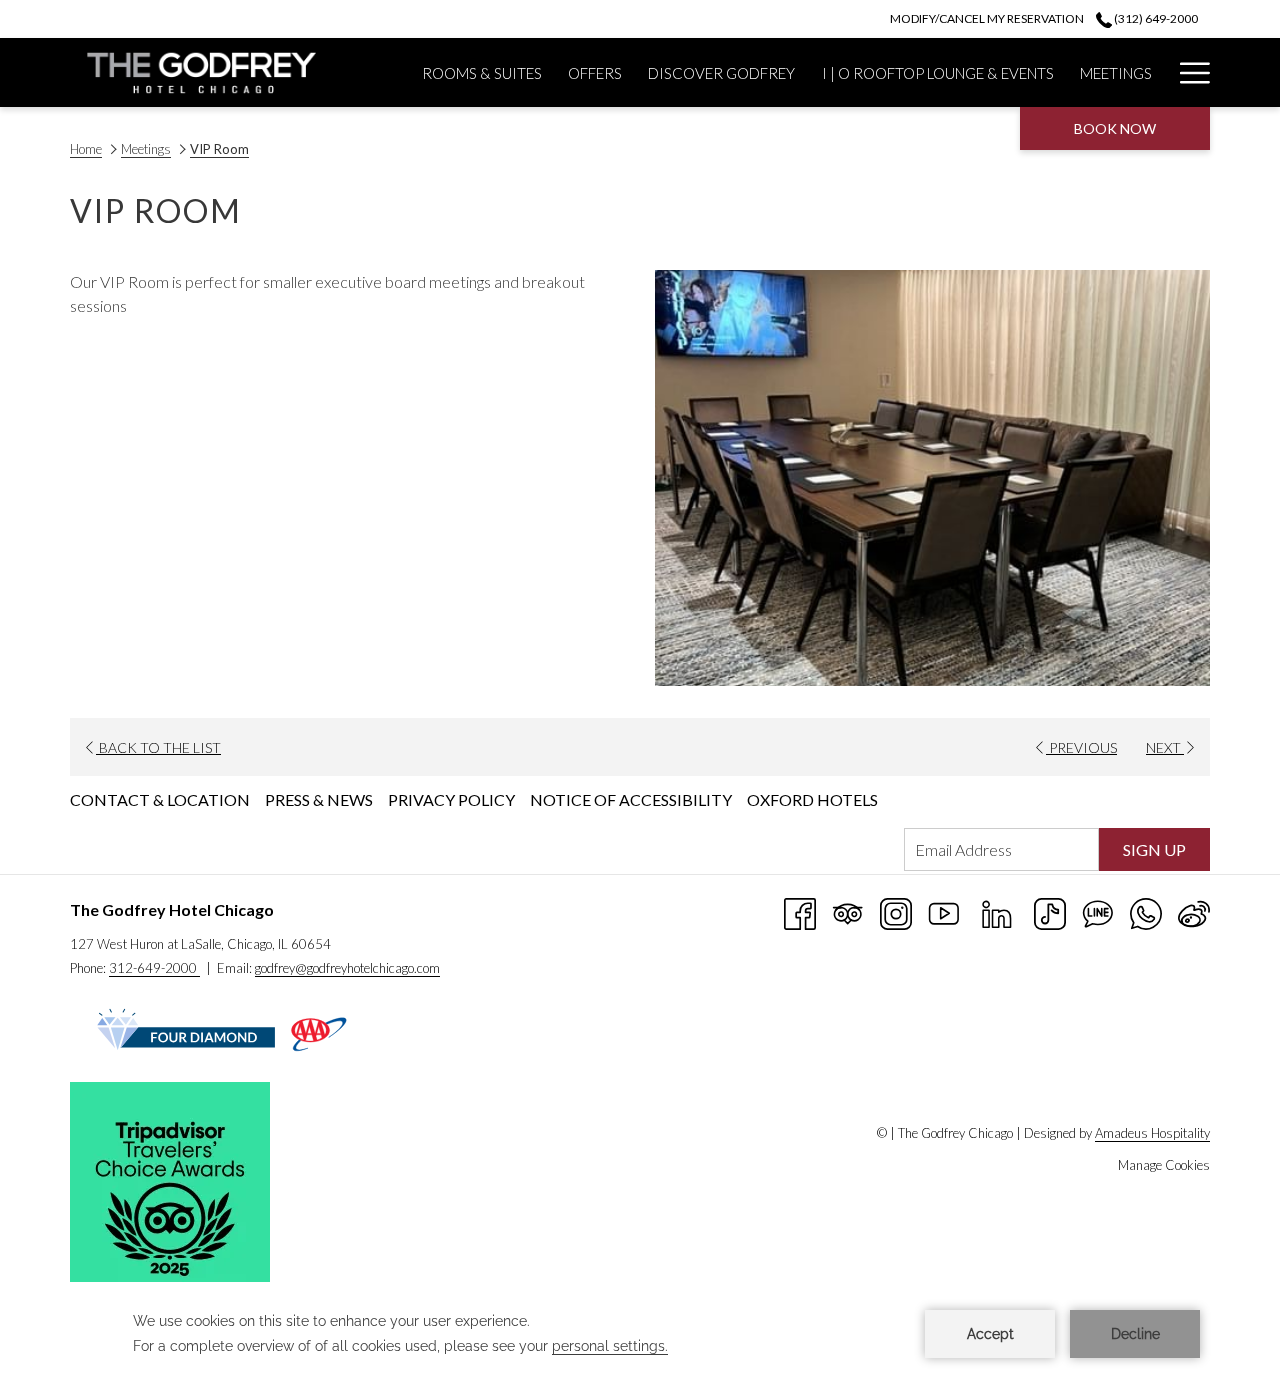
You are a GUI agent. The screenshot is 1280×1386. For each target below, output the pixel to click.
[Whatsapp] (1146, 911)
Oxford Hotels (812, 799)
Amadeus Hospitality (1152, 1133)
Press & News (319, 799)
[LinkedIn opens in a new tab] (997, 911)
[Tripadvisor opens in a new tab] (848, 911)
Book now (1115, 128)
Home (86, 149)
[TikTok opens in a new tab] (1050, 911)
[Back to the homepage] (193, 72)
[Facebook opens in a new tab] (800, 911)
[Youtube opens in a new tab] (944, 911)
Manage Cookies (1164, 1165)
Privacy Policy (451, 799)
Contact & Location (160, 799)
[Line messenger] (1098, 911)
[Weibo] (1194, 911)
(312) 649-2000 (1155, 18)
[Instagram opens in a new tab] (896, 911)
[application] (640, 1334)
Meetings (146, 149)
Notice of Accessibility (631, 799)
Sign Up (1154, 849)
